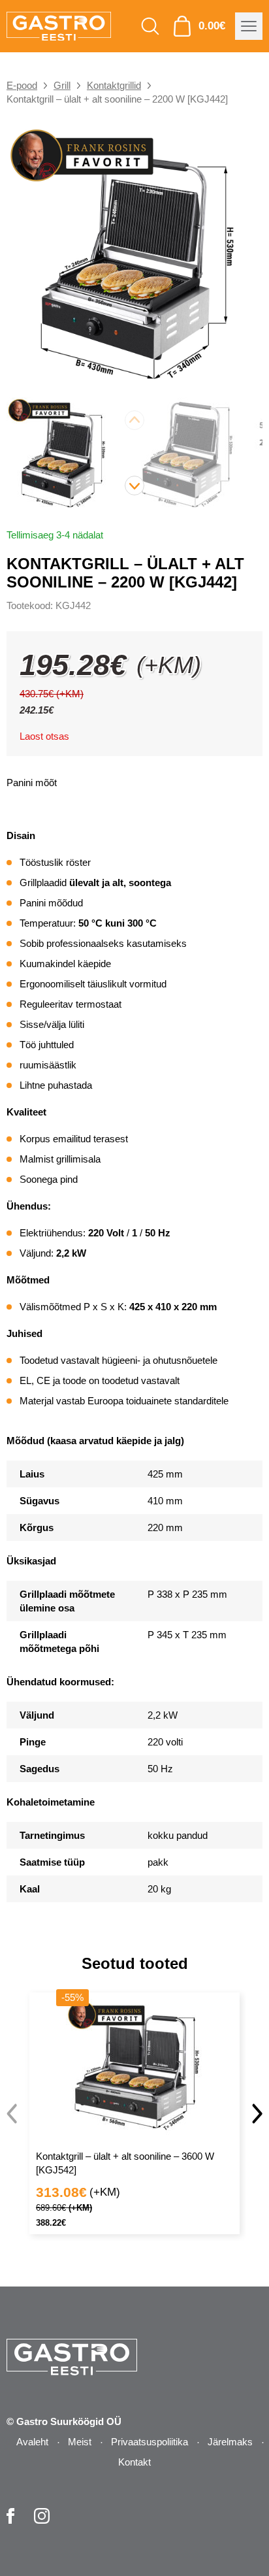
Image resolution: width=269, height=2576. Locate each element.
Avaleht (32, 2442)
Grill (62, 85)
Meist (80, 2442)
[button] (134, 486)
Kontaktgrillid (114, 85)
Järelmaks (230, 2442)
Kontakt (134, 2462)
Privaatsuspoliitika (150, 2442)
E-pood (22, 85)
